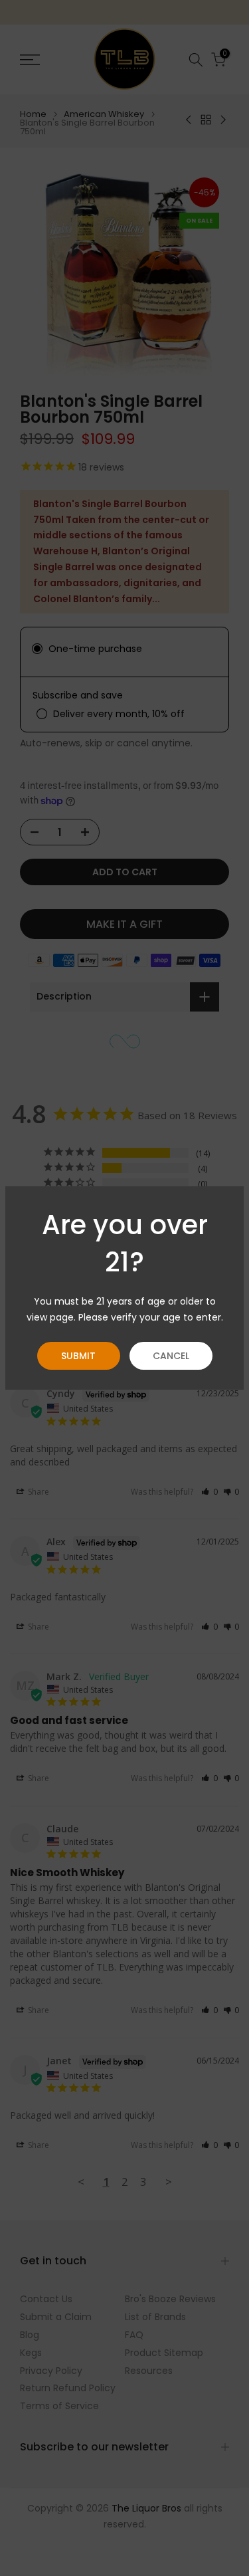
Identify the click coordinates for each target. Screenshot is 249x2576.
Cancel (171, 1356)
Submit (78, 1356)
